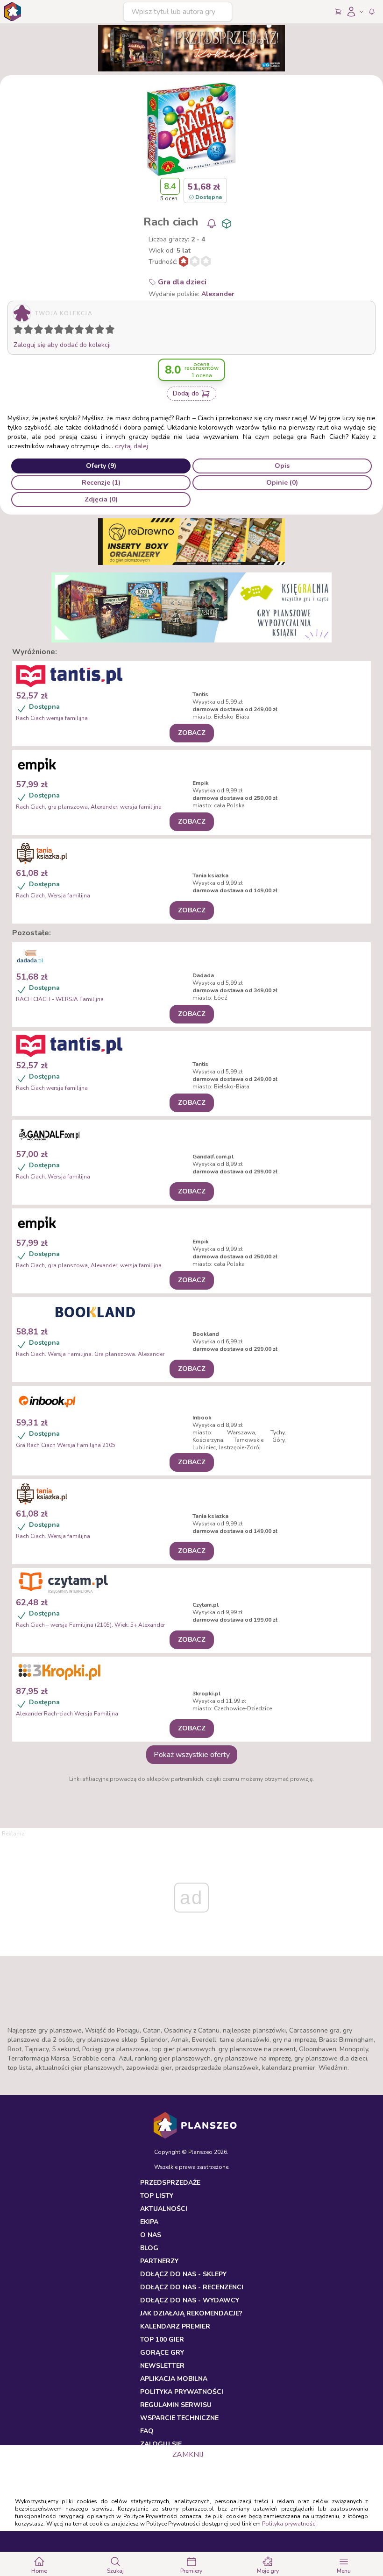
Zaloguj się (161, 2444)
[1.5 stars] (26, 331)
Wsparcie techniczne (179, 2418)
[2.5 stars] (36, 331)
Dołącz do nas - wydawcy (190, 2300)
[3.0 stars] (41, 331)
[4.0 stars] (51, 331)
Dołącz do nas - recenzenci (192, 2287)
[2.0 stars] (30, 331)
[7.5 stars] (87, 331)
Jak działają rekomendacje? (191, 2313)
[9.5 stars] (108, 331)
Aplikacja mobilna (174, 2379)
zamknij (188, 2455)
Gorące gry (162, 2353)
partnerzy (159, 2261)
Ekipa (149, 2222)
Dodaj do (186, 393)
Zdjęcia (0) (101, 499)
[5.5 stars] (67, 331)
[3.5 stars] (47, 331)
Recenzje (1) (101, 483)
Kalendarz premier (175, 2326)
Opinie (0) (282, 483)
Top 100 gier (162, 2340)
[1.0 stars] (20, 331)
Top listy (157, 2196)
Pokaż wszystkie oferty (192, 1755)
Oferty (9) (101, 466)
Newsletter (162, 2366)
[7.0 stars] (81, 331)
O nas (151, 2235)
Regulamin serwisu (176, 2405)
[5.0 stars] (61, 331)
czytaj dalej (131, 446)
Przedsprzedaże (170, 2183)
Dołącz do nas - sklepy (183, 2274)
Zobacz (192, 733)
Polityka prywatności (289, 2524)
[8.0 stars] (92, 331)
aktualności (164, 2209)
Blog (149, 2248)
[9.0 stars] (102, 331)
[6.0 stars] (71, 331)
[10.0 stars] (112, 331)
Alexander (218, 294)
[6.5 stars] (77, 331)
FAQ (147, 2431)
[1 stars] (16, 331)
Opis (282, 466)
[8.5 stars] (98, 331)
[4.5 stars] (57, 331)
